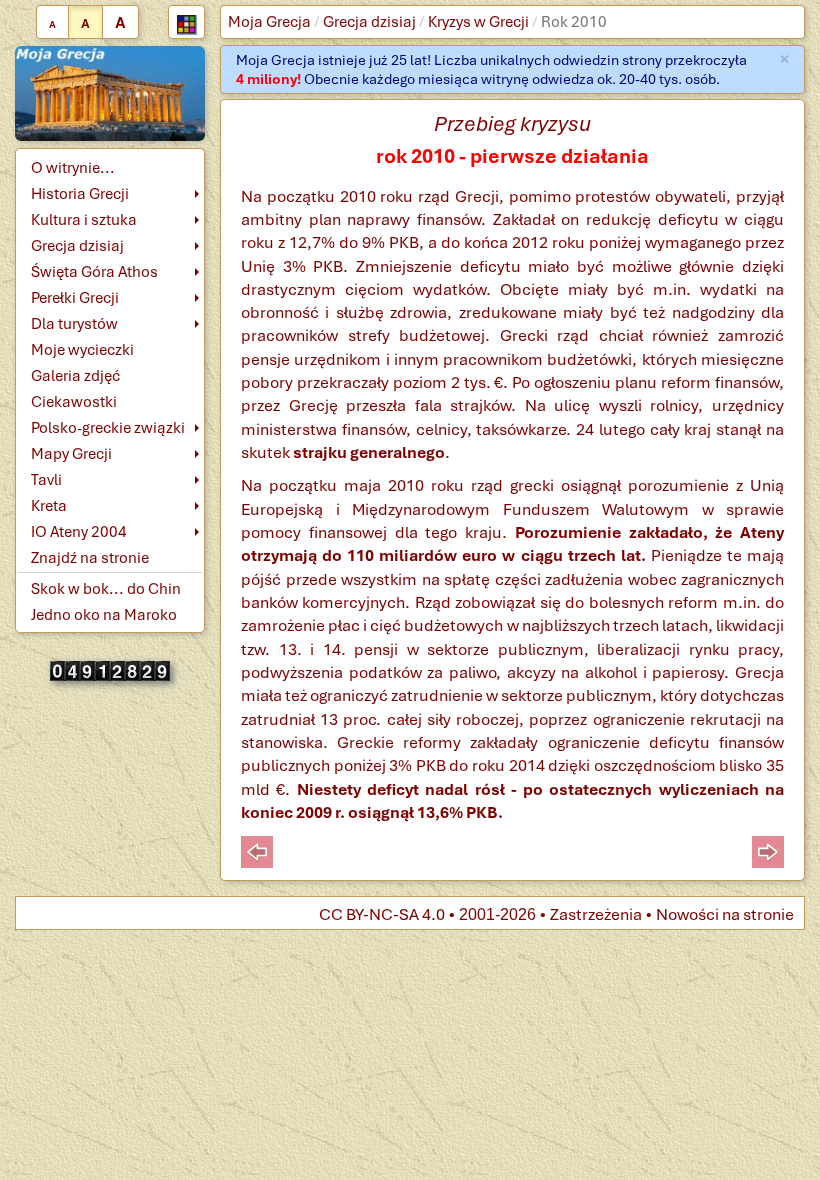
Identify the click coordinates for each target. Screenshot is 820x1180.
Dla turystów (74, 324)
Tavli (46, 480)
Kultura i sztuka (84, 220)
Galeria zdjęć (75, 376)
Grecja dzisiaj (369, 22)
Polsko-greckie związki (108, 428)
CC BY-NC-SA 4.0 (382, 914)
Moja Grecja (269, 22)
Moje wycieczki (82, 350)
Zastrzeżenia (596, 914)
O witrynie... (73, 168)
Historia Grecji (80, 194)
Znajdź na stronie (90, 558)
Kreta (49, 506)
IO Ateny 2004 (79, 532)
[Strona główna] (110, 92)
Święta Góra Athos (94, 272)
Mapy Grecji (71, 454)
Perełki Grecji (75, 298)
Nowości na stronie (725, 914)
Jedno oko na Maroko (104, 615)
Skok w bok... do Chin (106, 589)
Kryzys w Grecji (478, 22)
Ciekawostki (74, 402)
